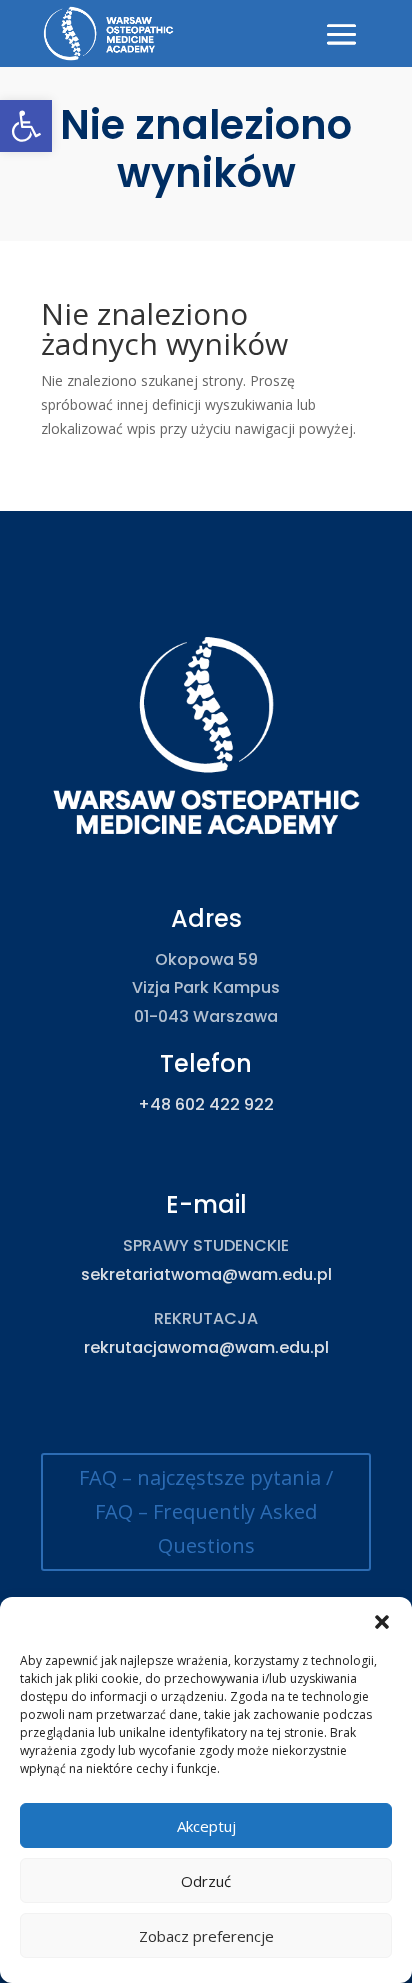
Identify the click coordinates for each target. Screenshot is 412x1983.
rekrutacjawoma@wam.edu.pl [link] (206, 1347)
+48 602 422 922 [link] (206, 1104)
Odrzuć (206, 1881)
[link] (26, 126)
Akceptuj (206, 1826)
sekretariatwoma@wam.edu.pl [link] (206, 1274)
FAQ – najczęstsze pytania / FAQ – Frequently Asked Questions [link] (206, 1511)
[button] (382, 1622)
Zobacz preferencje (206, 1936)
